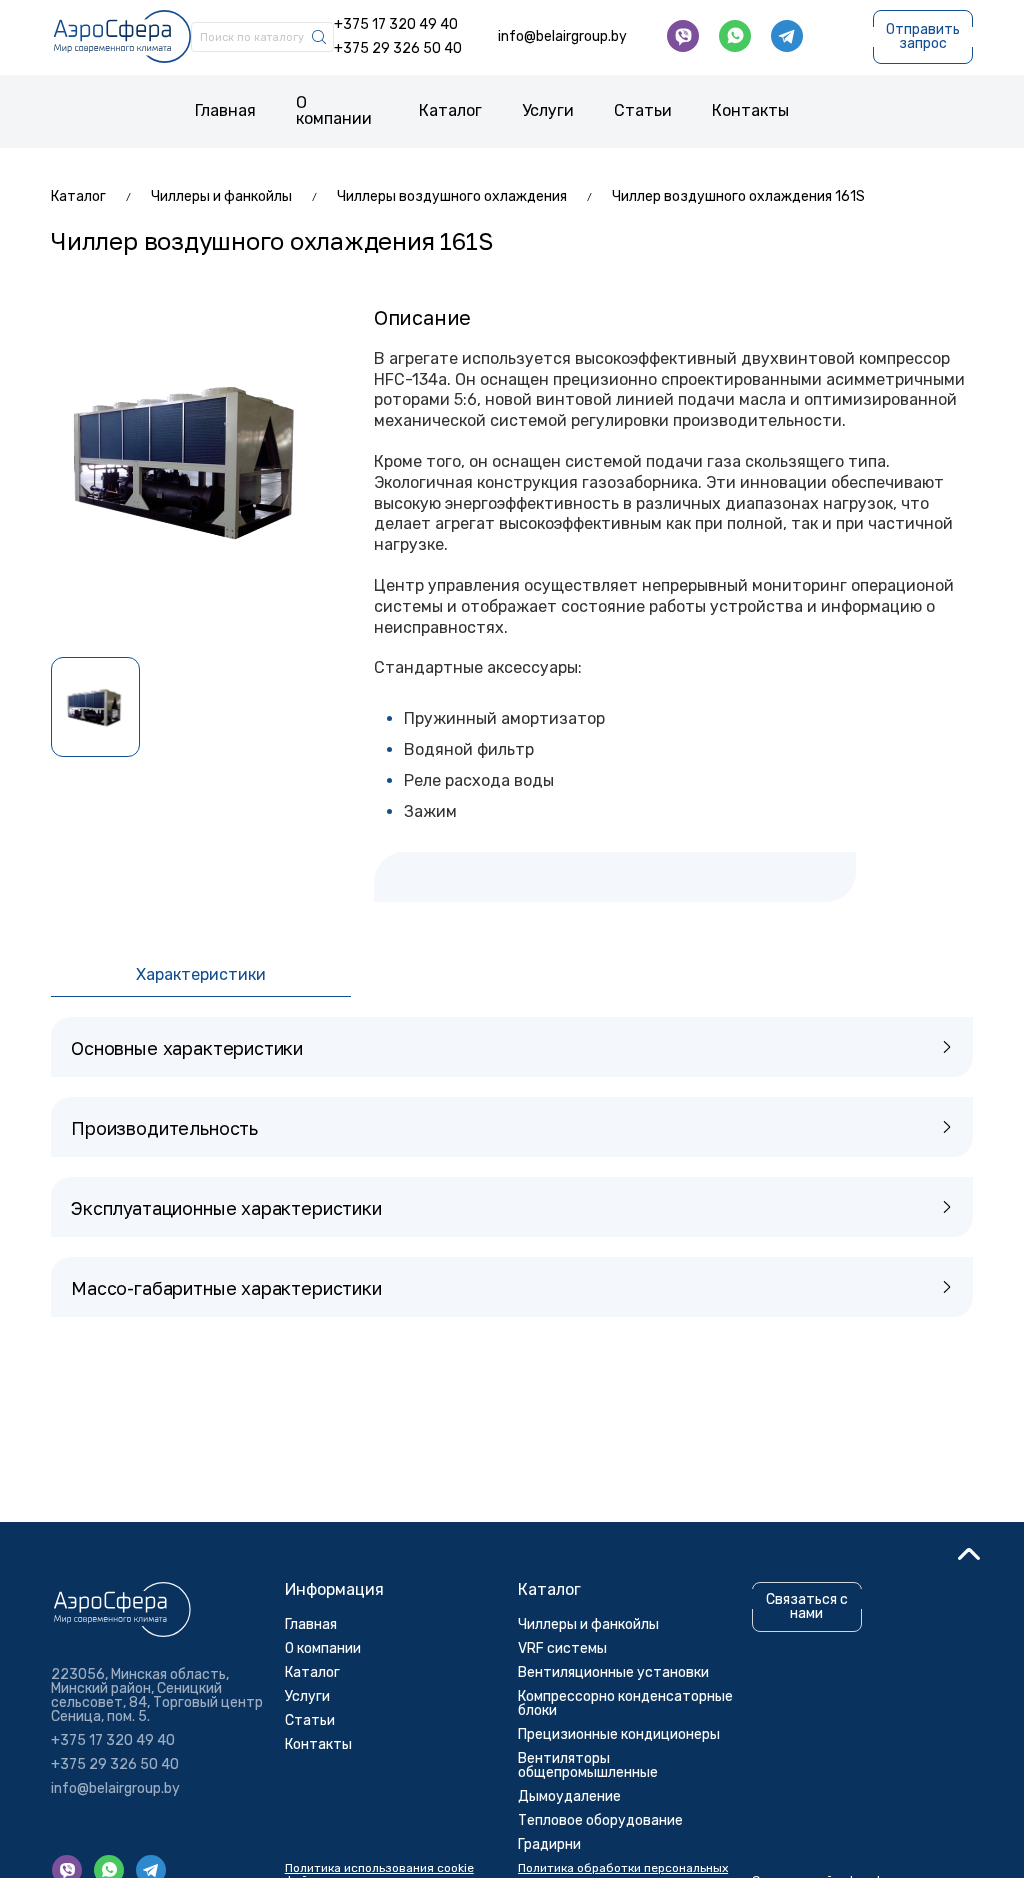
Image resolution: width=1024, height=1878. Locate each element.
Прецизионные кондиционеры (619, 1734)
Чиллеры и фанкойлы (588, 1624)
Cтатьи (643, 110)
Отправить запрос (923, 36)
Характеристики (201, 974)
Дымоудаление (569, 1796)
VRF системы (562, 1648)
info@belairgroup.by (562, 37)
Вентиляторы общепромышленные (588, 1765)
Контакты (750, 110)
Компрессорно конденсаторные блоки (625, 1703)
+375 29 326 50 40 (398, 49)
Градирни (549, 1844)
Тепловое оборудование (600, 1820)
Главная (225, 110)
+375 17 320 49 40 (396, 25)
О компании (334, 110)
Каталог (450, 110)
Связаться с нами (807, 1607)
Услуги (548, 110)
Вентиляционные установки (613, 1672)
